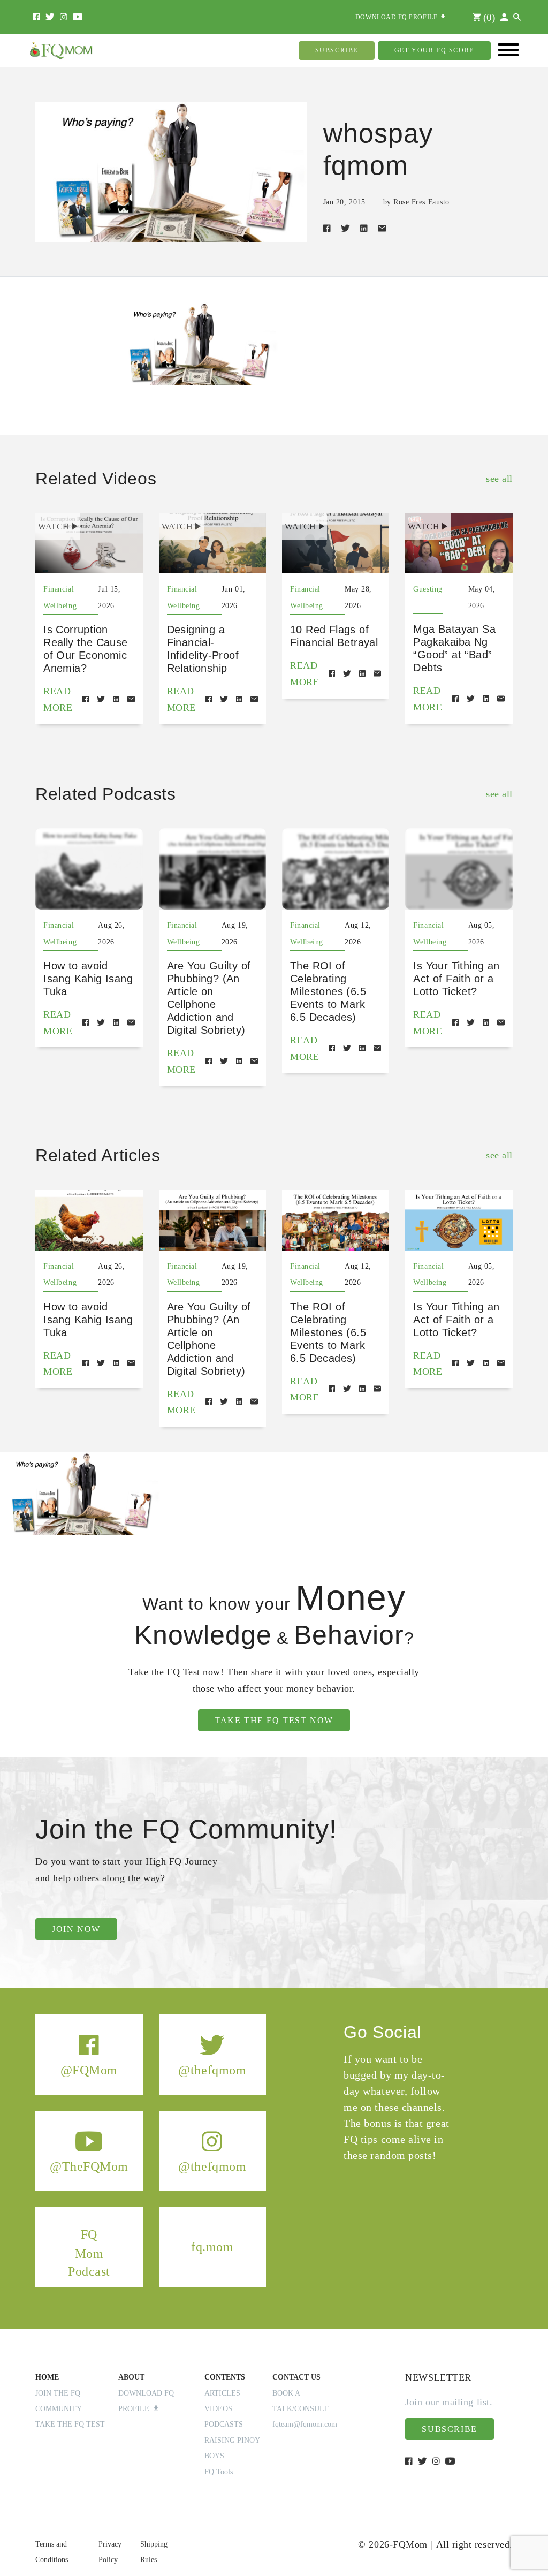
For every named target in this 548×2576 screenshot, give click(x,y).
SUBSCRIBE (337, 50)
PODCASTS (224, 2424)
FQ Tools (219, 2472)
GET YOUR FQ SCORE (434, 50)
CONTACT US (296, 2377)
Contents (225, 2377)
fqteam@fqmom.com (305, 2424)
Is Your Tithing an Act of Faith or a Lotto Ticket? (456, 979)
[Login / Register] (504, 17)
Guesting (428, 589)
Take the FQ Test (70, 2424)
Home (47, 2377)
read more (58, 699)
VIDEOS (218, 2409)
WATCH (54, 526)
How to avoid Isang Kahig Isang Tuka (88, 979)
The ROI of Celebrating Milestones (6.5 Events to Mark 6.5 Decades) (328, 991)
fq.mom (212, 2247)
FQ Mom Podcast (89, 2253)
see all (499, 479)
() (488, 17)
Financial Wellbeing (60, 597)
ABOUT (131, 2377)
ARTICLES (222, 2393)
